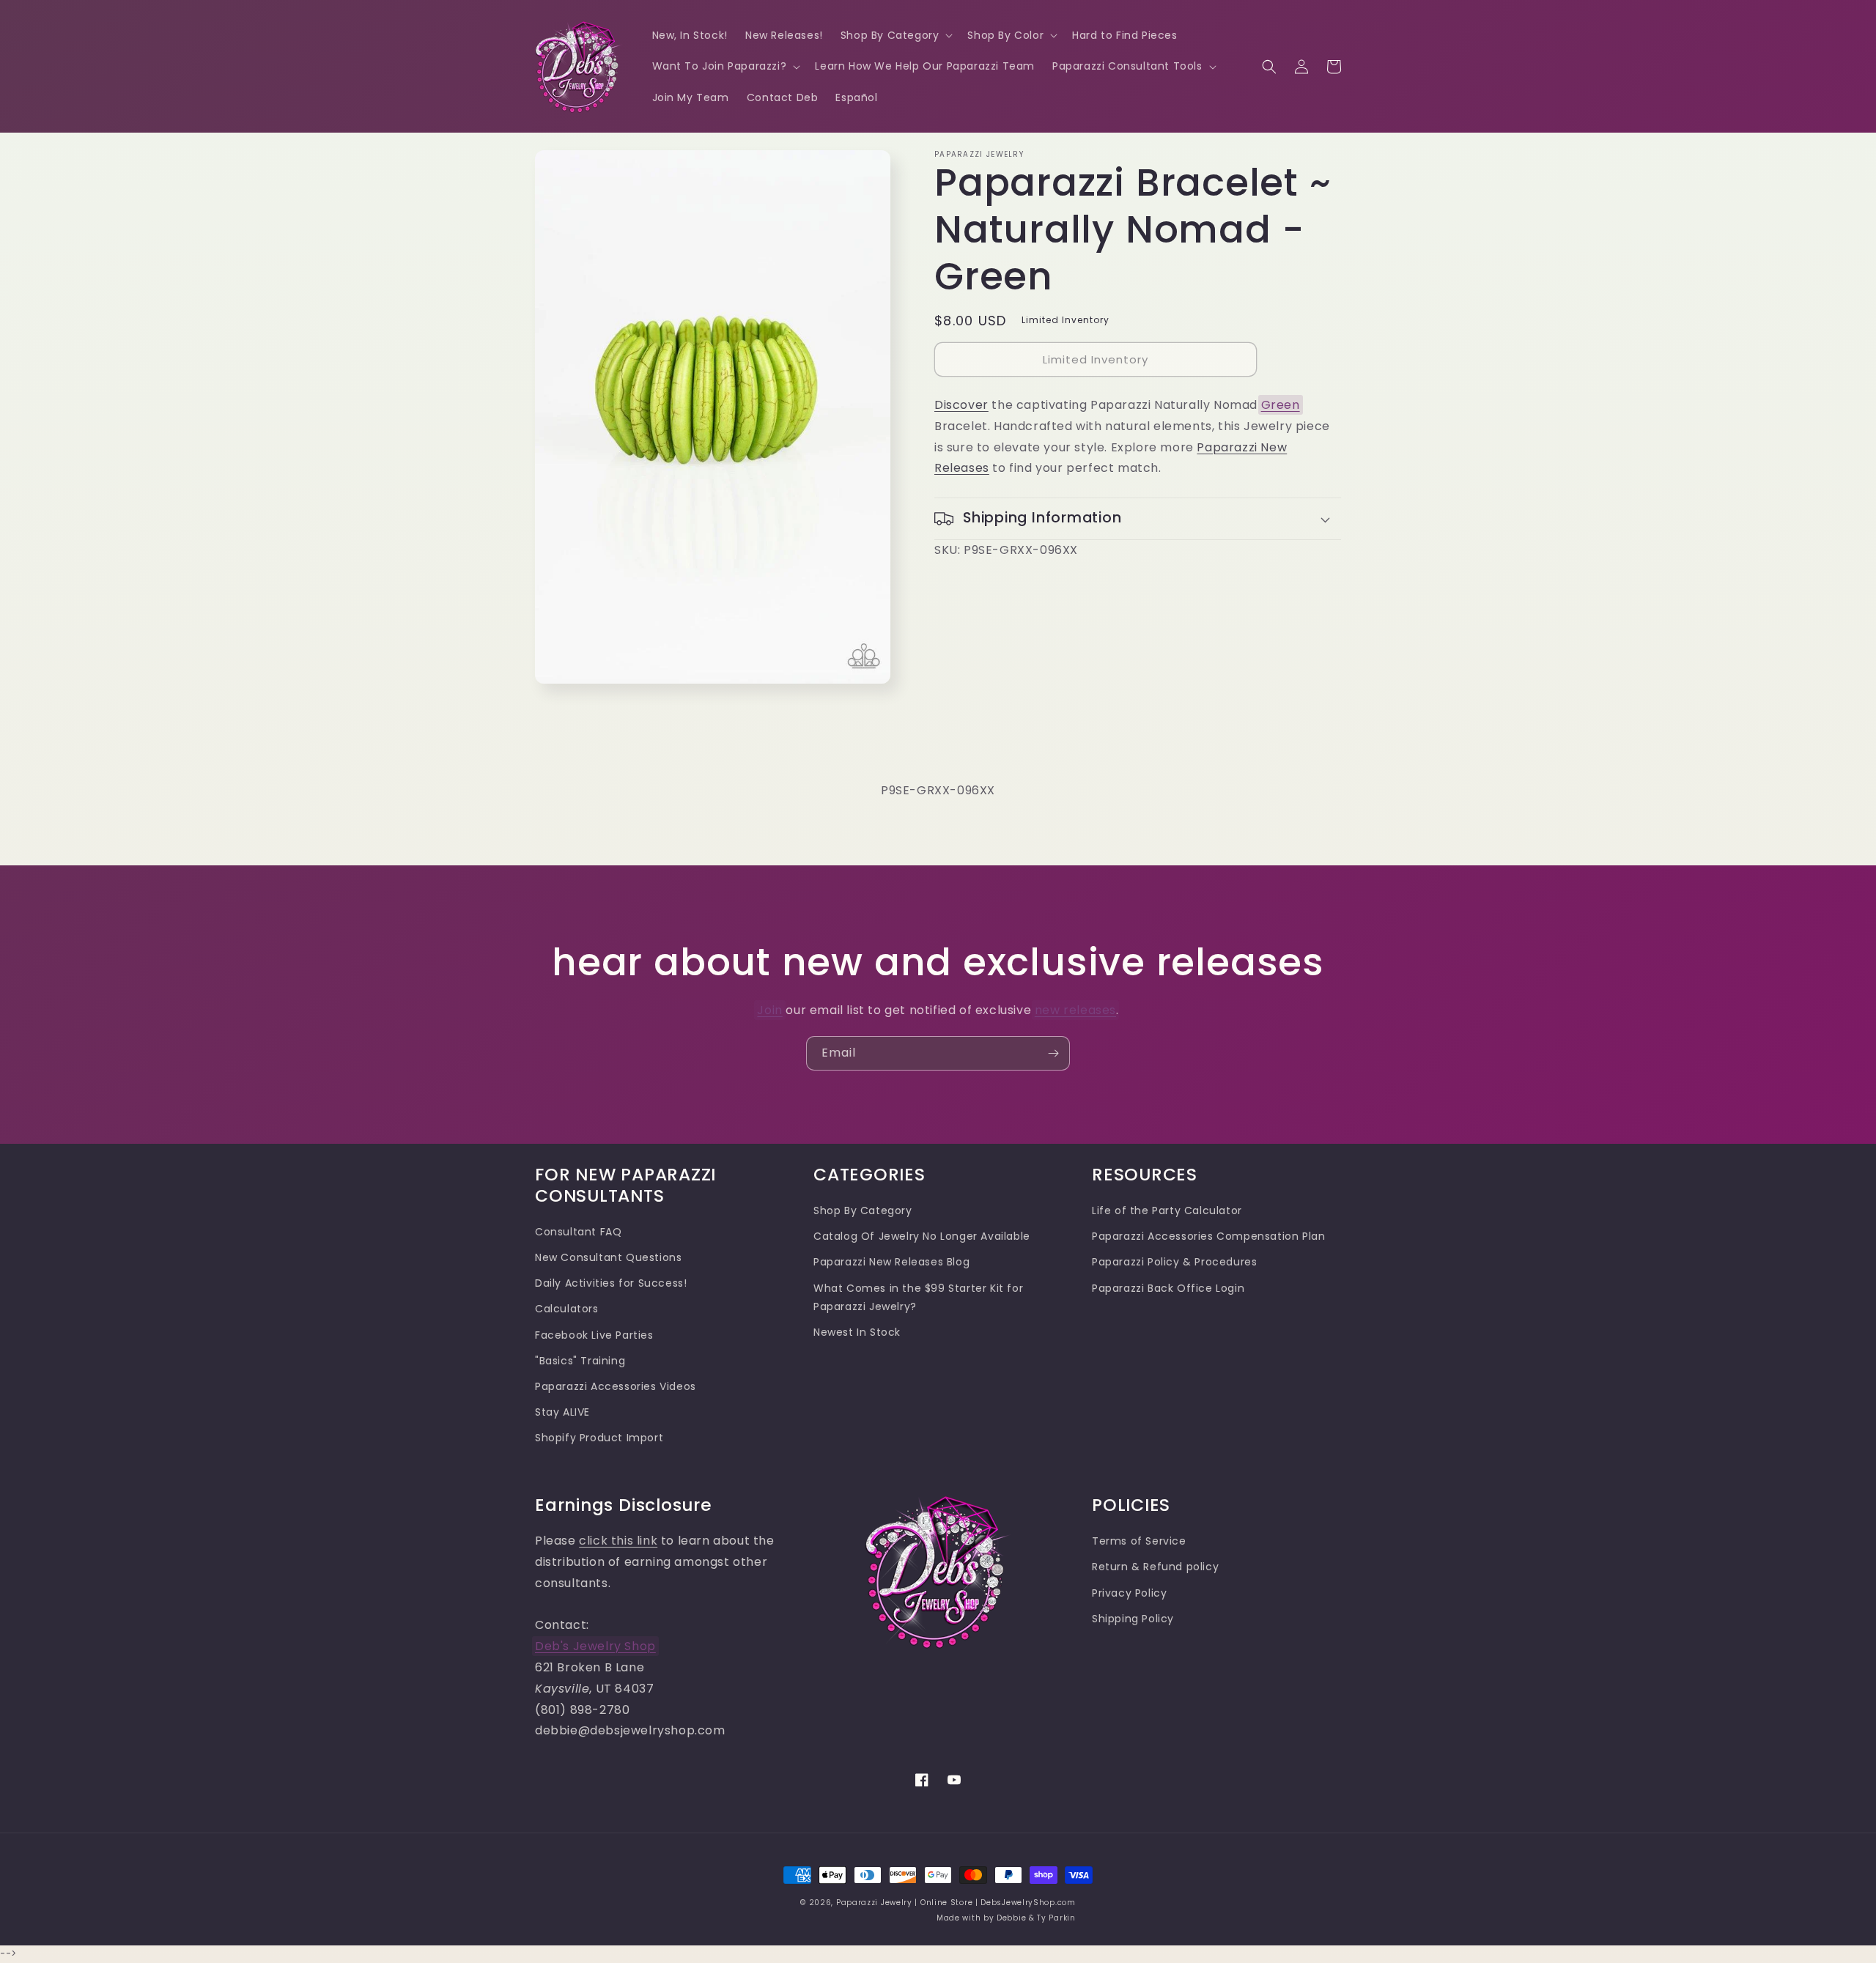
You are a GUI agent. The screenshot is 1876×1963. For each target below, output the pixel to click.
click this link (618, 1541)
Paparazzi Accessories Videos (616, 1386)
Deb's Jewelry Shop (595, 1646)
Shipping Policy (1133, 1619)
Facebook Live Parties (594, 1335)
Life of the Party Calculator (1167, 1210)
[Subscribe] (1053, 1053)
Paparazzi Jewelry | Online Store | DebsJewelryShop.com (956, 1903)
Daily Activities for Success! (611, 1283)
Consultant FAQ (578, 1232)
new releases (1075, 1010)
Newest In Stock (857, 1332)
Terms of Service (1139, 1541)
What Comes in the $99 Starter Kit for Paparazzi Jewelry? (918, 1297)
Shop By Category (863, 1210)
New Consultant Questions (608, 1257)
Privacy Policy (1129, 1593)
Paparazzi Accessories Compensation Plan (1208, 1236)
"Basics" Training (580, 1361)
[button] (895, 35)
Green (1281, 405)
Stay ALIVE (562, 1412)
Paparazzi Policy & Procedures (1174, 1262)
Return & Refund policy (1155, 1567)
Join (769, 1010)
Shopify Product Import (599, 1438)
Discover (961, 405)
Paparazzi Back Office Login (1168, 1288)
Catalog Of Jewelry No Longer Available (922, 1236)
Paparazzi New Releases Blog (891, 1262)
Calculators (567, 1309)
